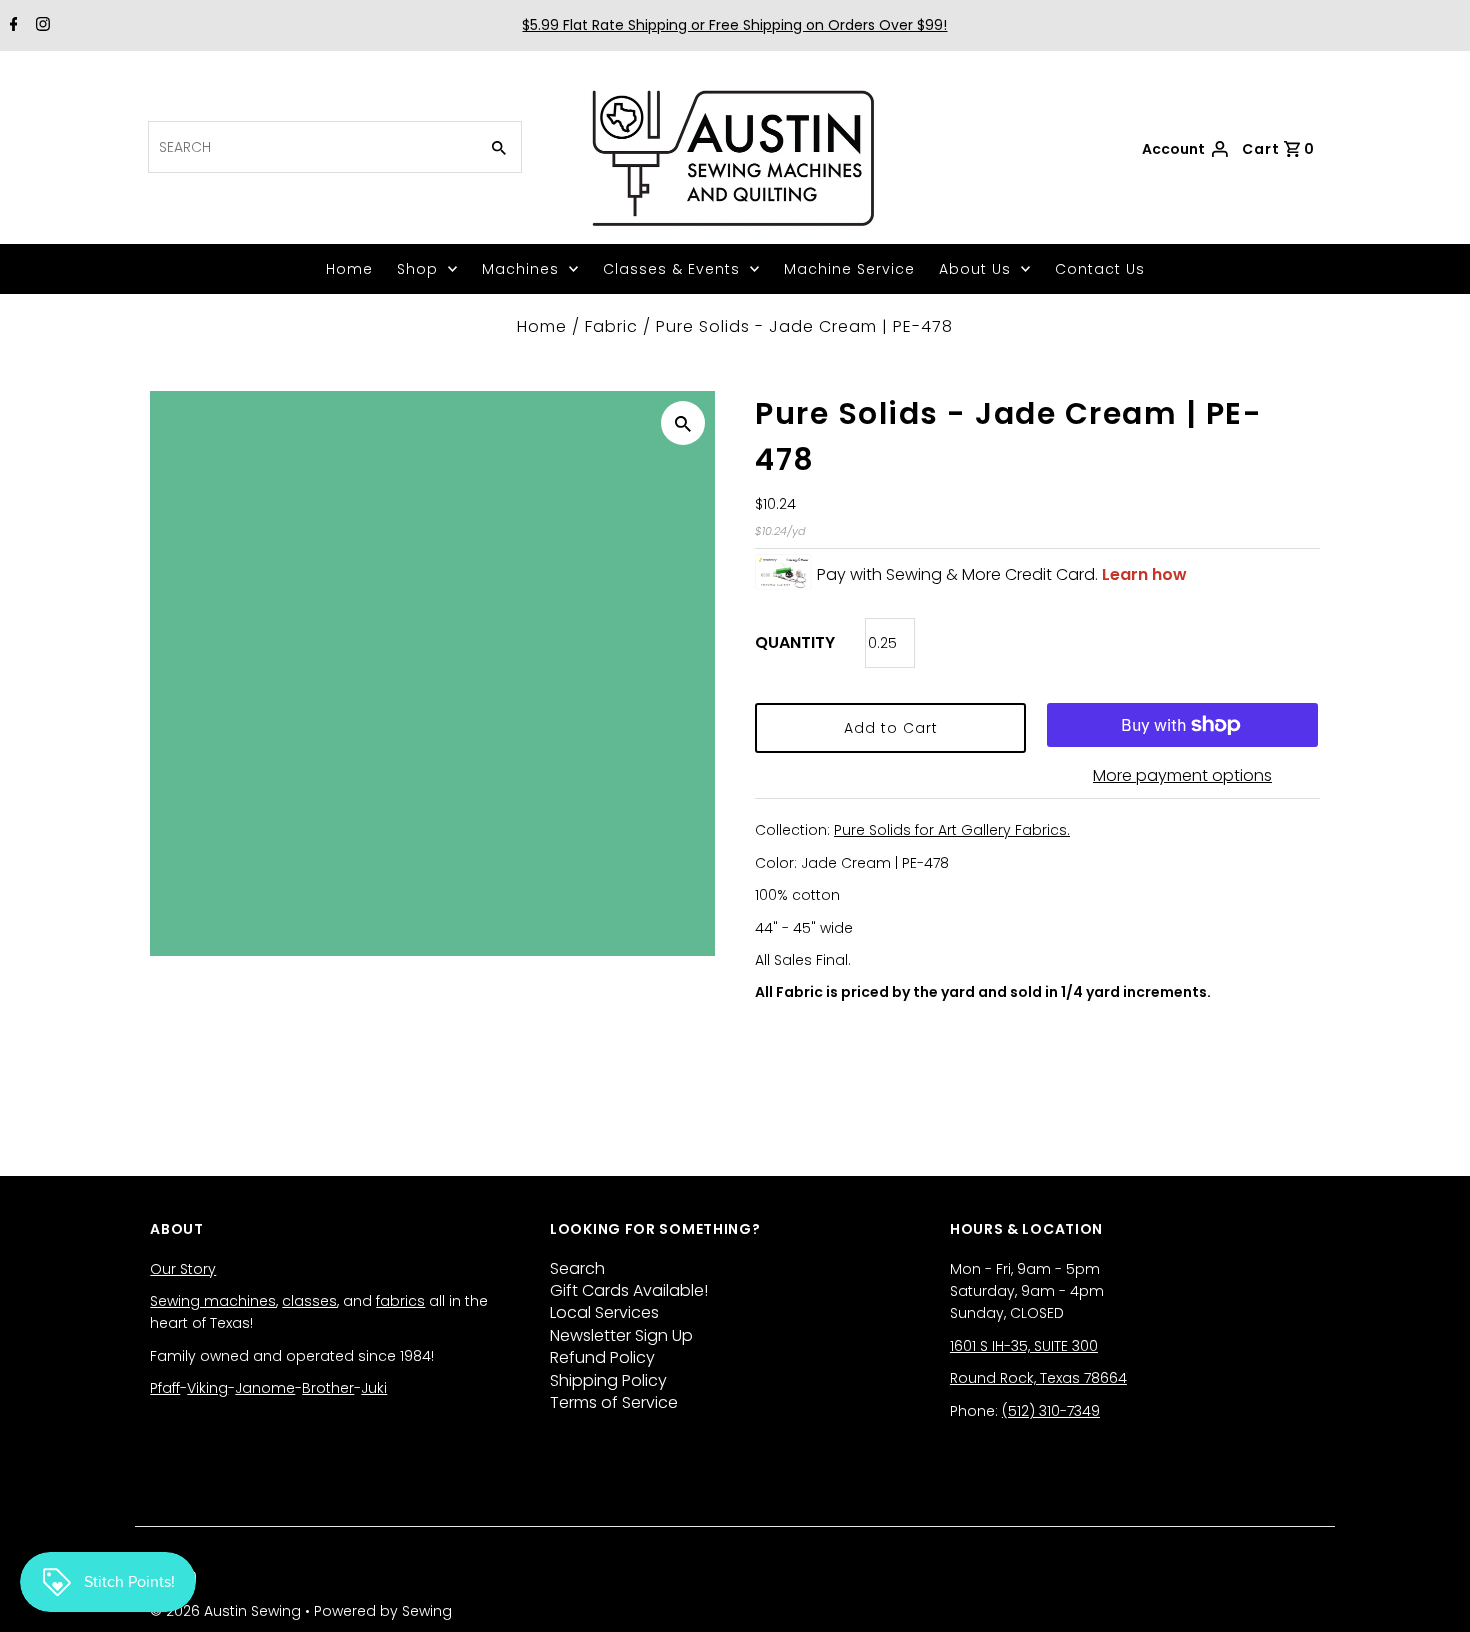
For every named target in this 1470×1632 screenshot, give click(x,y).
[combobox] (311, 147)
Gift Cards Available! (629, 1290)
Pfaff (165, 1388)
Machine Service (849, 269)
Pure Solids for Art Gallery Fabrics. (952, 830)
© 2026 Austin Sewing (227, 1611)
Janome (265, 1388)
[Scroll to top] (1430, 1592)
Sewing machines (213, 1301)
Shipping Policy (608, 1380)
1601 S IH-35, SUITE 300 (1024, 1346)
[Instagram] (40, 26)
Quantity (795, 642)
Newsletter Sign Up (621, 1335)
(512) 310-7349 (1051, 1411)
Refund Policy (602, 1357)
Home (349, 269)
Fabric (611, 326)
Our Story (183, 1269)
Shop (417, 269)
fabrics (400, 1301)
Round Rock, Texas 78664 (1038, 1378)
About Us (975, 269)
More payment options (1182, 775)
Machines (520, 269)
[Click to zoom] (683, 423)
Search (577, 1268)
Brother (328, 1388)
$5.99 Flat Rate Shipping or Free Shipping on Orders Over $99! (734, 25)
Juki (374, 1388)
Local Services (604, 1312)
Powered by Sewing (383, 1611)
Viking (207, 1388)
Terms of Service (614, 1402)
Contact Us (1100, 269)
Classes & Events (671, 269)
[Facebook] (11, 26)
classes (309, 1301)
